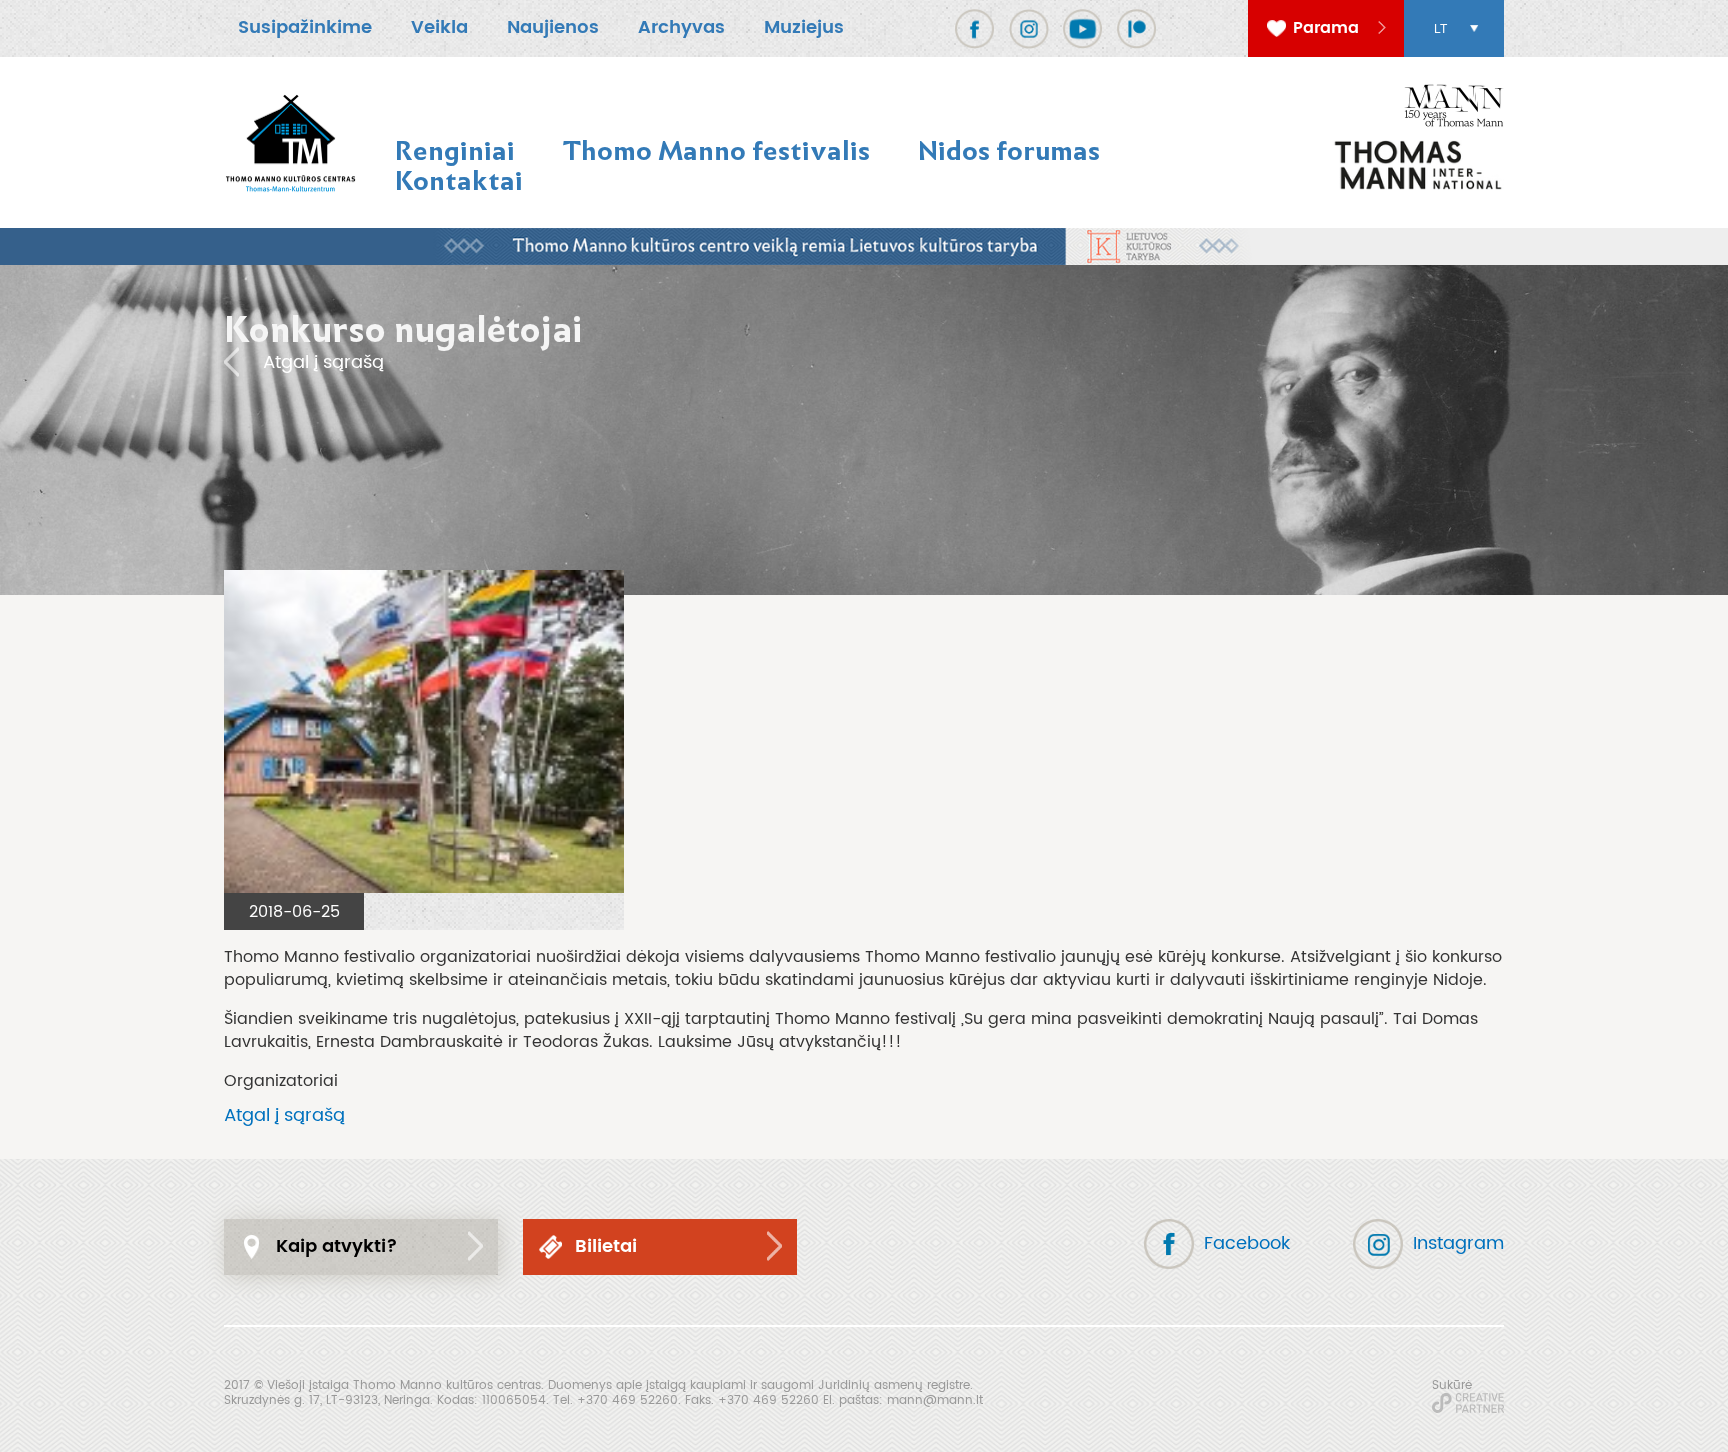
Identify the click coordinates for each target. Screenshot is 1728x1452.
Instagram (1458, 1243)
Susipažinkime (305, 27)
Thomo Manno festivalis (716, 150)
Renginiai (455, 150)
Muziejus (804, 27)
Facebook (1247, 1243)
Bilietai (606, 1246)
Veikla (439, 27)
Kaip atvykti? (337, 1246)
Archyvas (681, 27)
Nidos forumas (1009, 150)
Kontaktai (459, 180)
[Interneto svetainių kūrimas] (1468, 1403)
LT (1440, 29)
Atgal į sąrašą (323, 362)
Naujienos (553, 27)
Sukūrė (1452, 1385)
